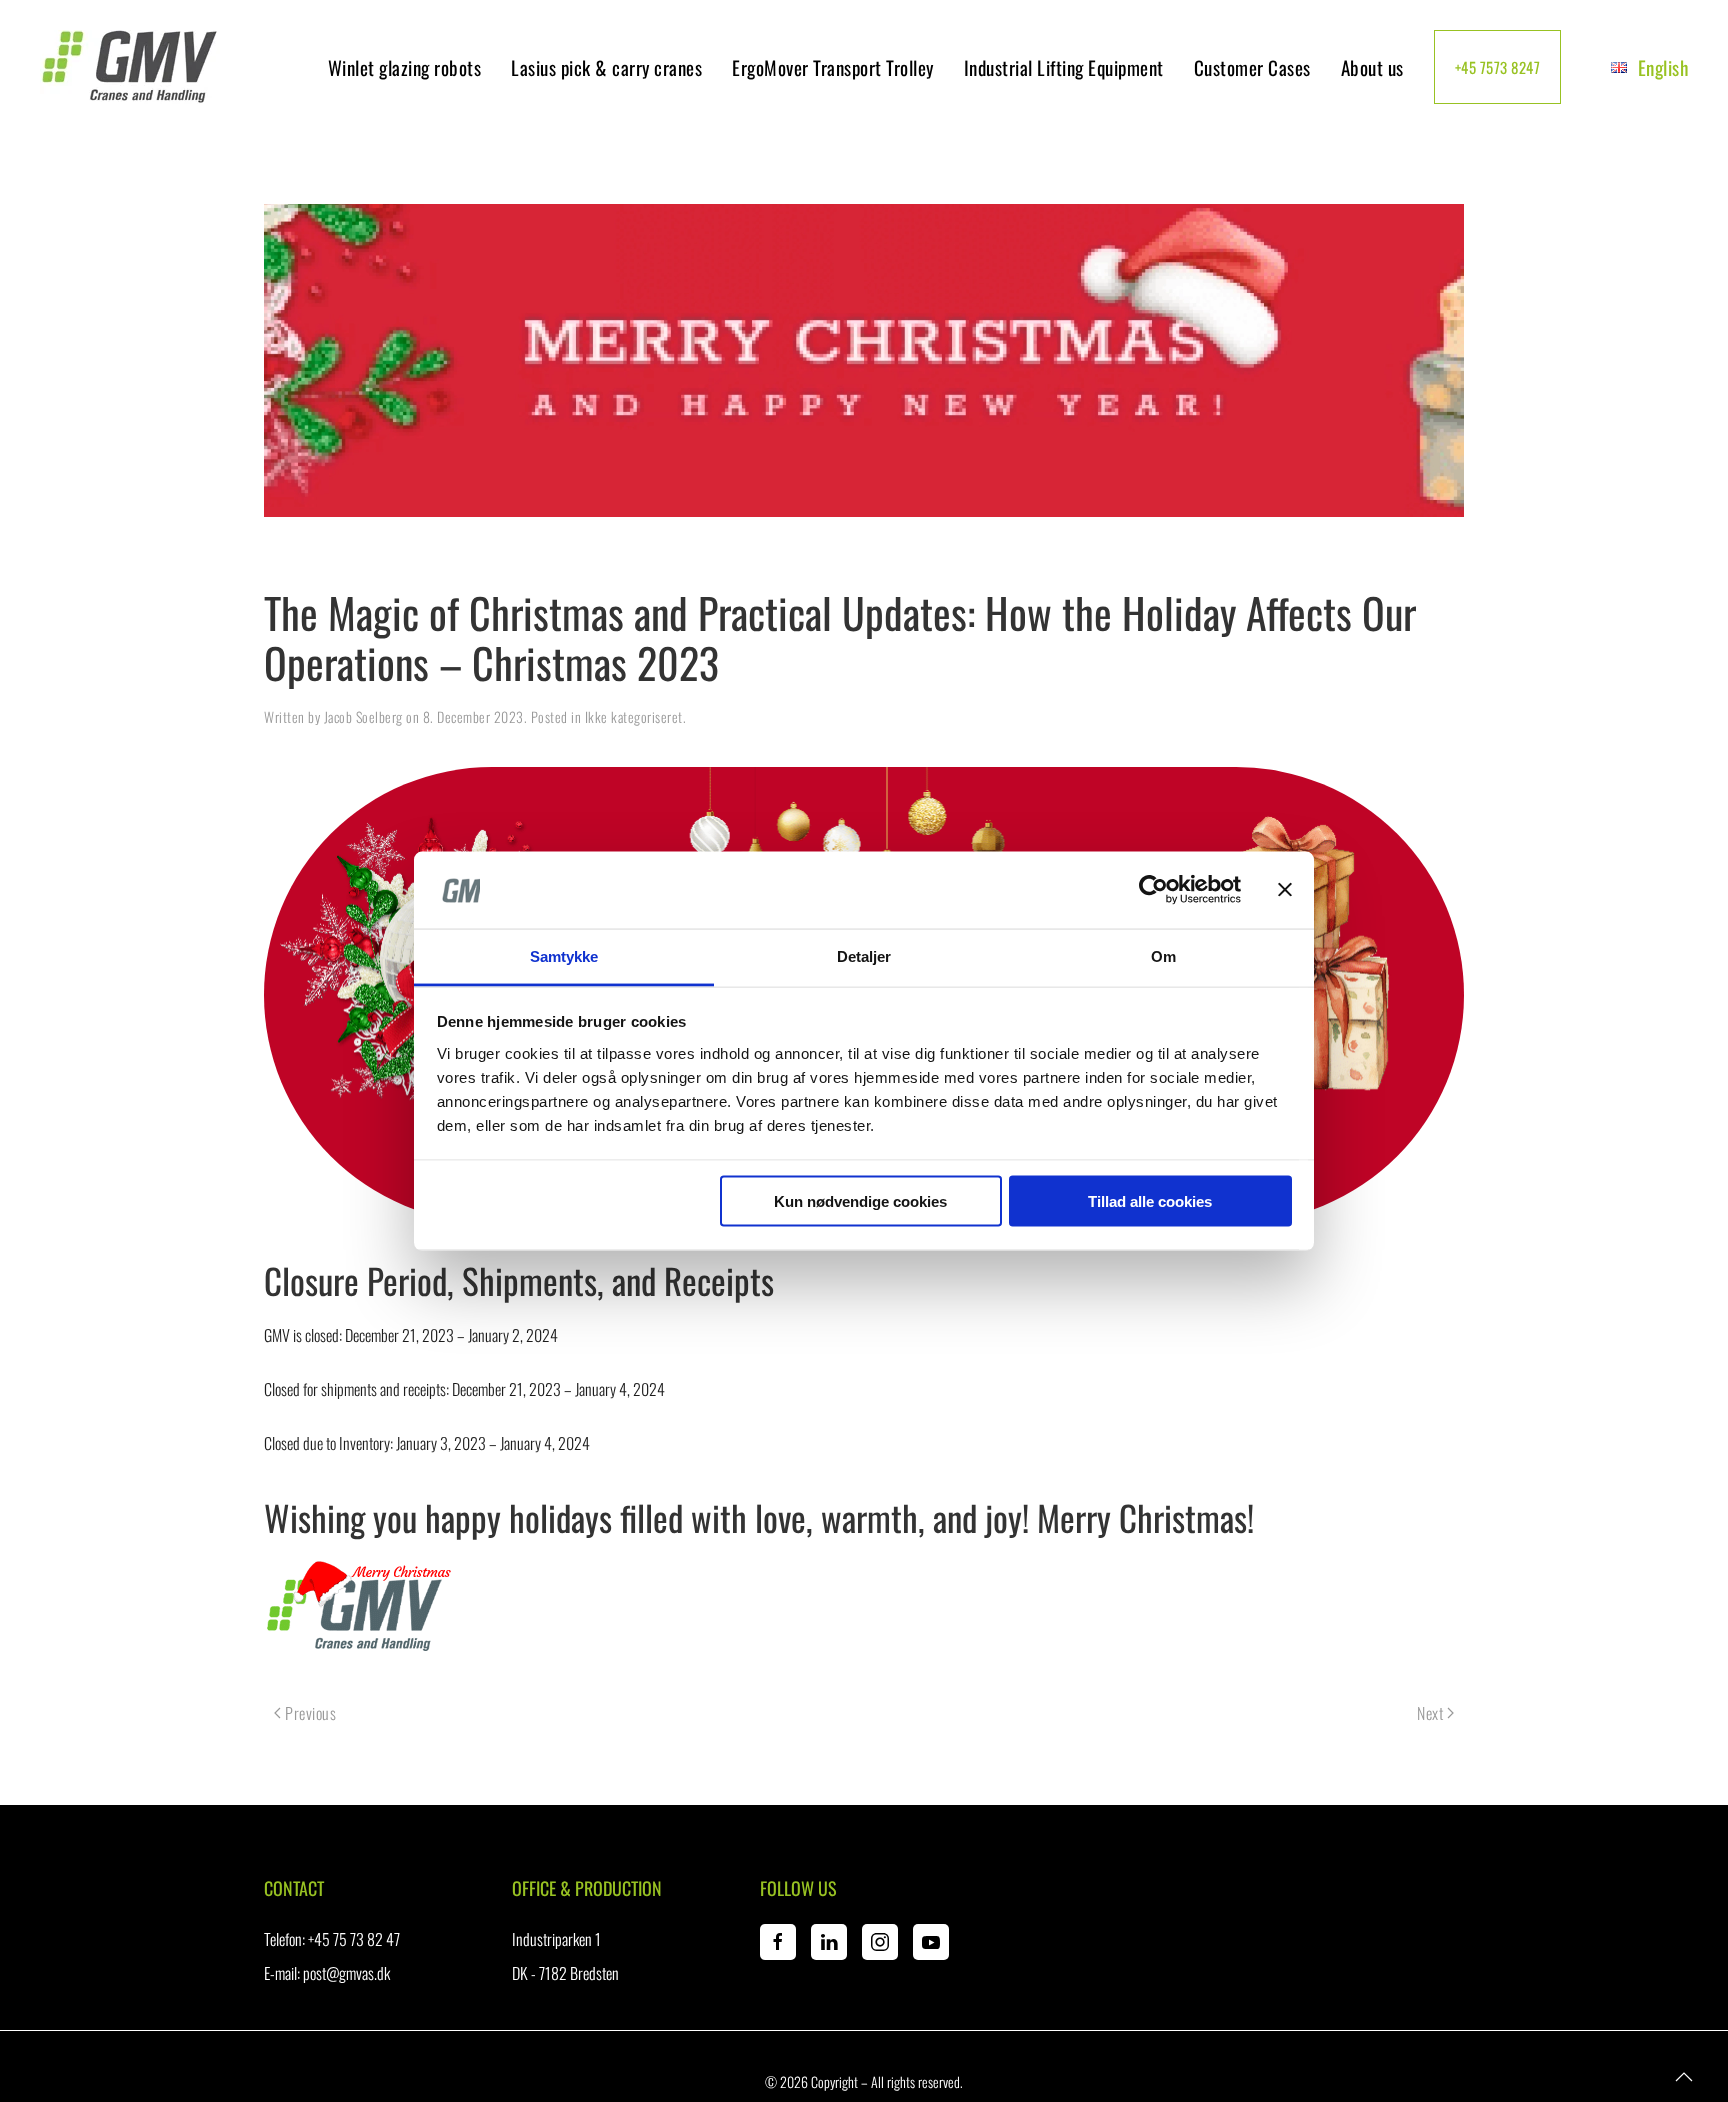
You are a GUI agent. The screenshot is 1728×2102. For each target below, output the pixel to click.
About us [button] (1372, 67)
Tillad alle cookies (1150, 1201)
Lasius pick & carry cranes (606, 67)
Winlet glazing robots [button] (405, 67)
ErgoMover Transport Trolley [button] (833, 67)
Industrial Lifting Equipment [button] (1064, 67)
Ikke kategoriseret (634, 716)
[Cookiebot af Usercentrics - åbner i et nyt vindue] (1153, 890)
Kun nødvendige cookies (860, 1201)
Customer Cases (1252, 67)
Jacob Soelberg (363, 716)
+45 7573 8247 (1498, 67)
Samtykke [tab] (564, 955)
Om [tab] (1163, 955)
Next (1430, 1713)
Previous (310, 1713)
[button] (1649, 67)
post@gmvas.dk (346, 1973)
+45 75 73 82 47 (354, 1939)
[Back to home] (130, 67)
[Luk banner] (1285, 890)
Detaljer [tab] (864, 955)
